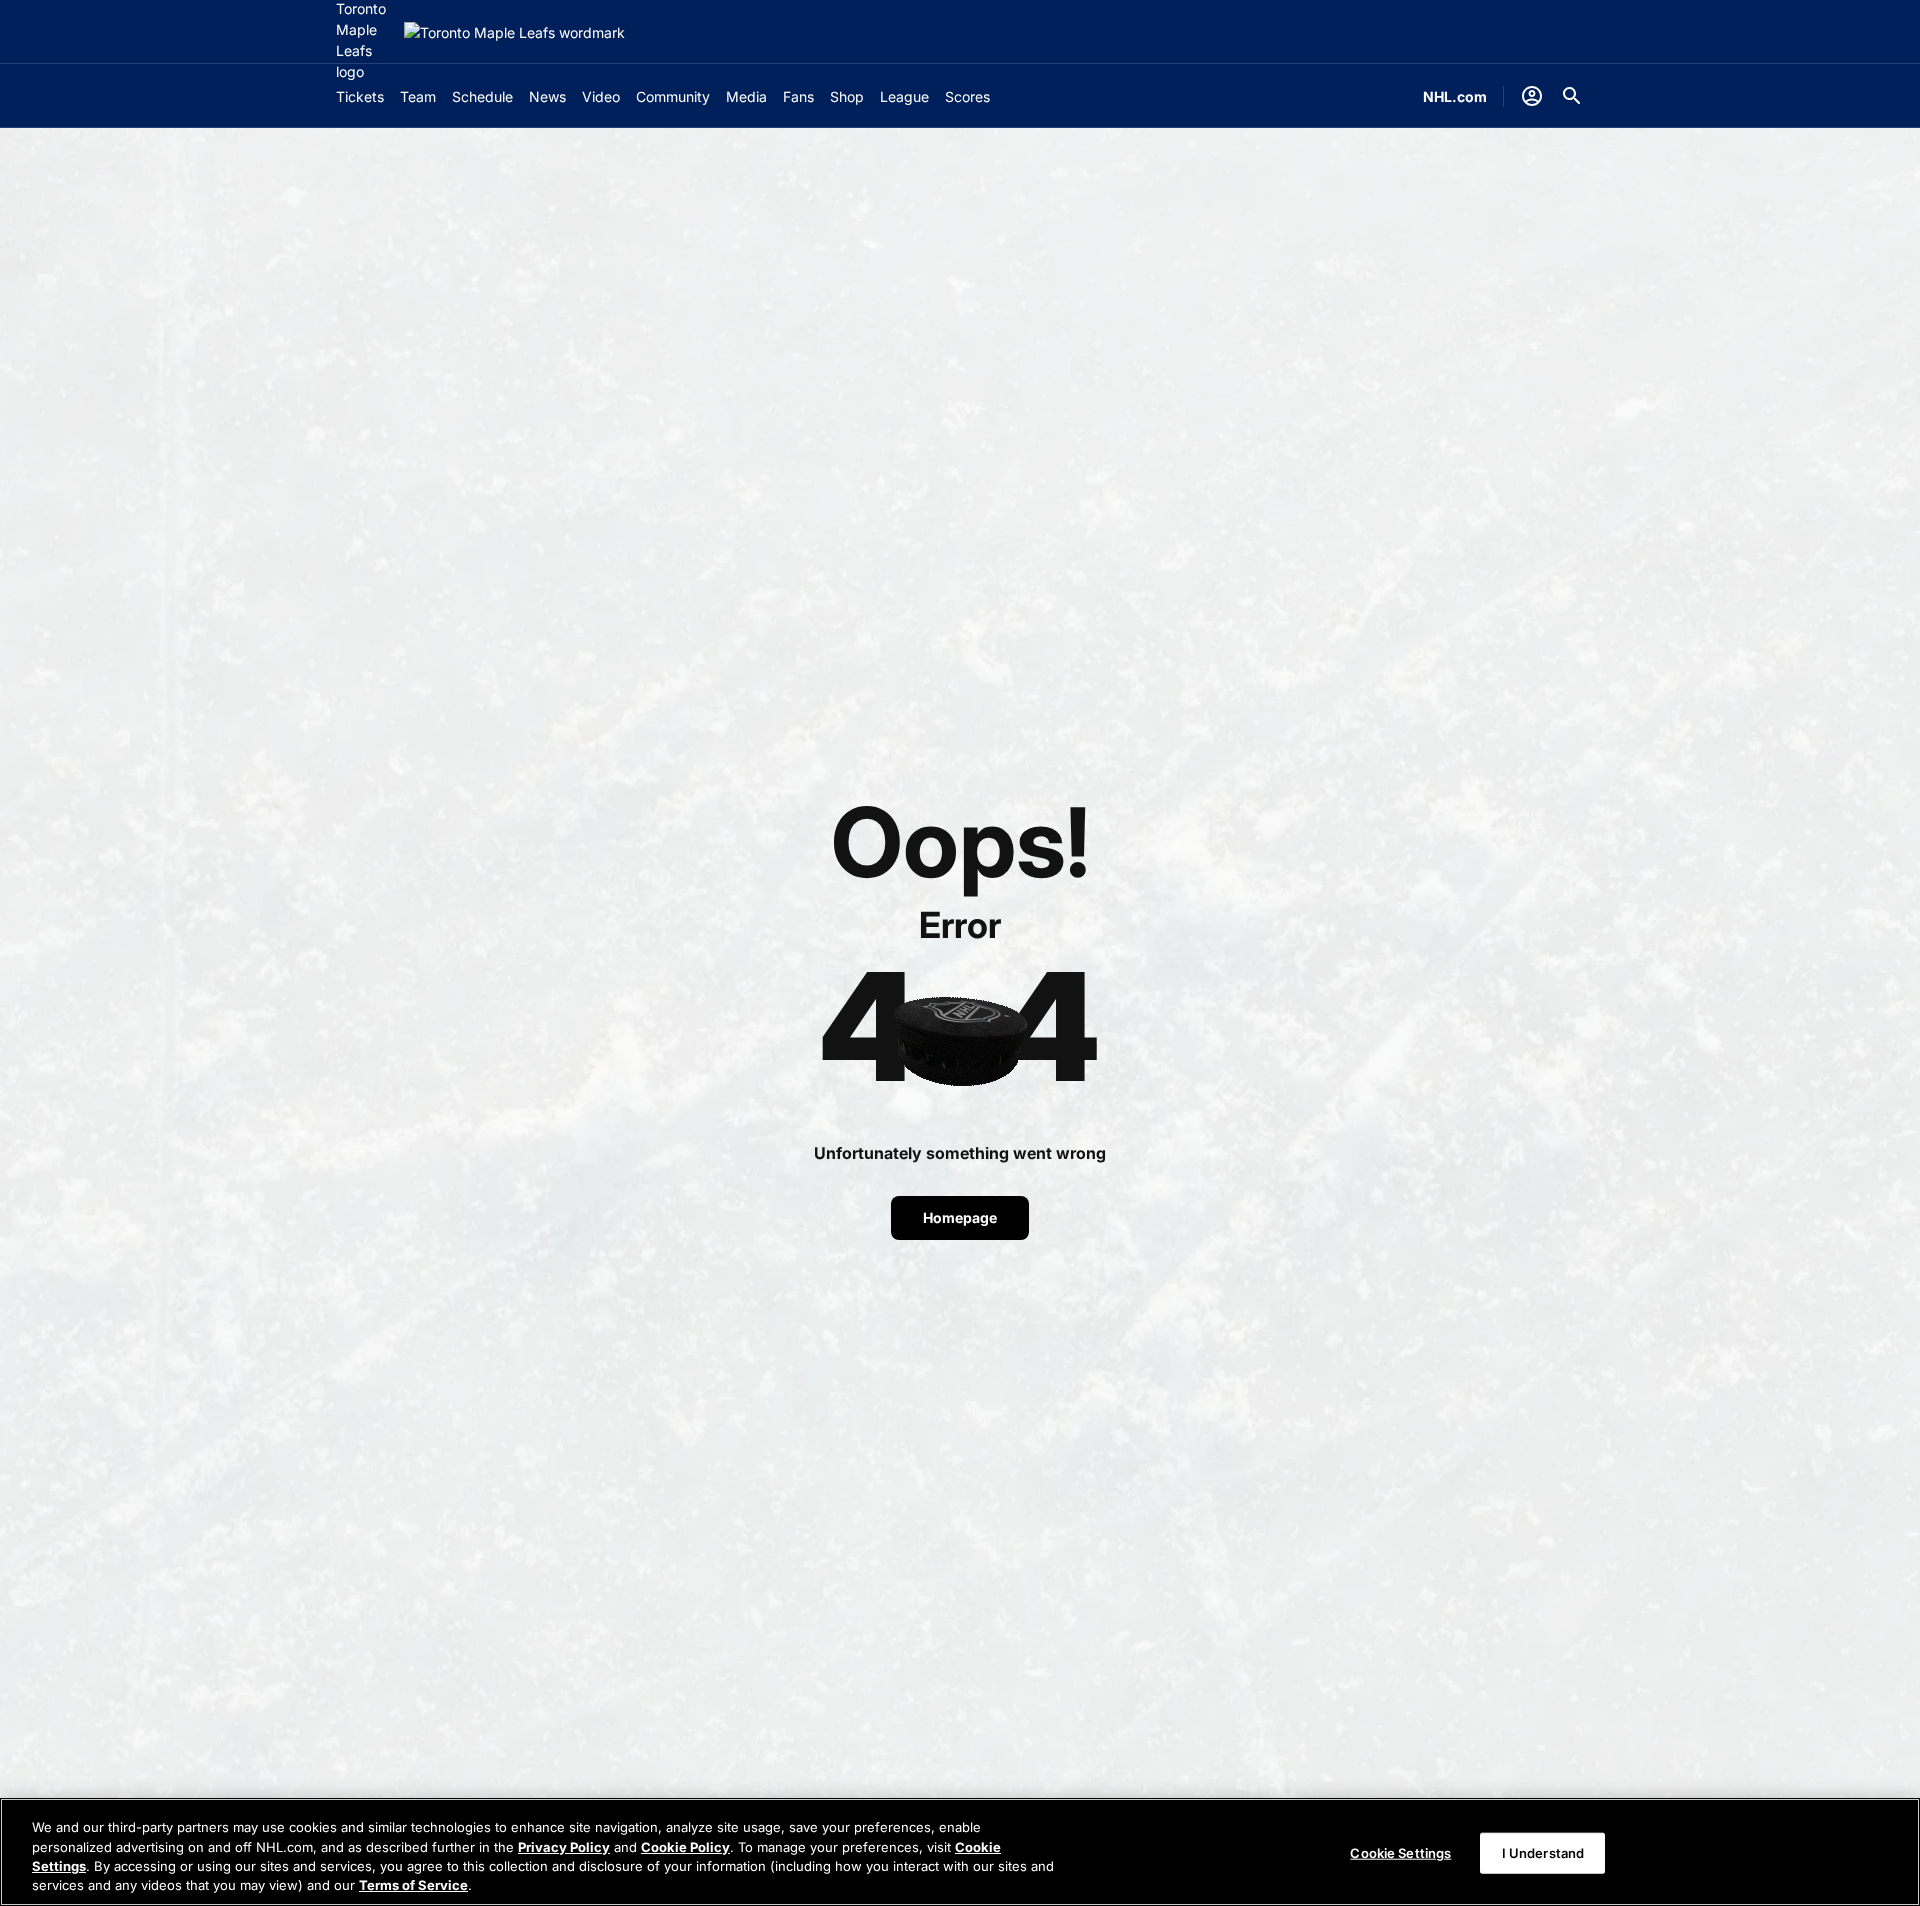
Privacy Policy (564, 1846)
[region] (960, 1852)
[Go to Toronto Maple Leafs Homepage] (514, 32)
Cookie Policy (685, 1846)
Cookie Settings (1400, 1853)
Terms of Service (413, 1885)
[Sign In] (1532, 96)
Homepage (960, 1217)
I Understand (1543, 1853)
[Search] (1572, 96)
